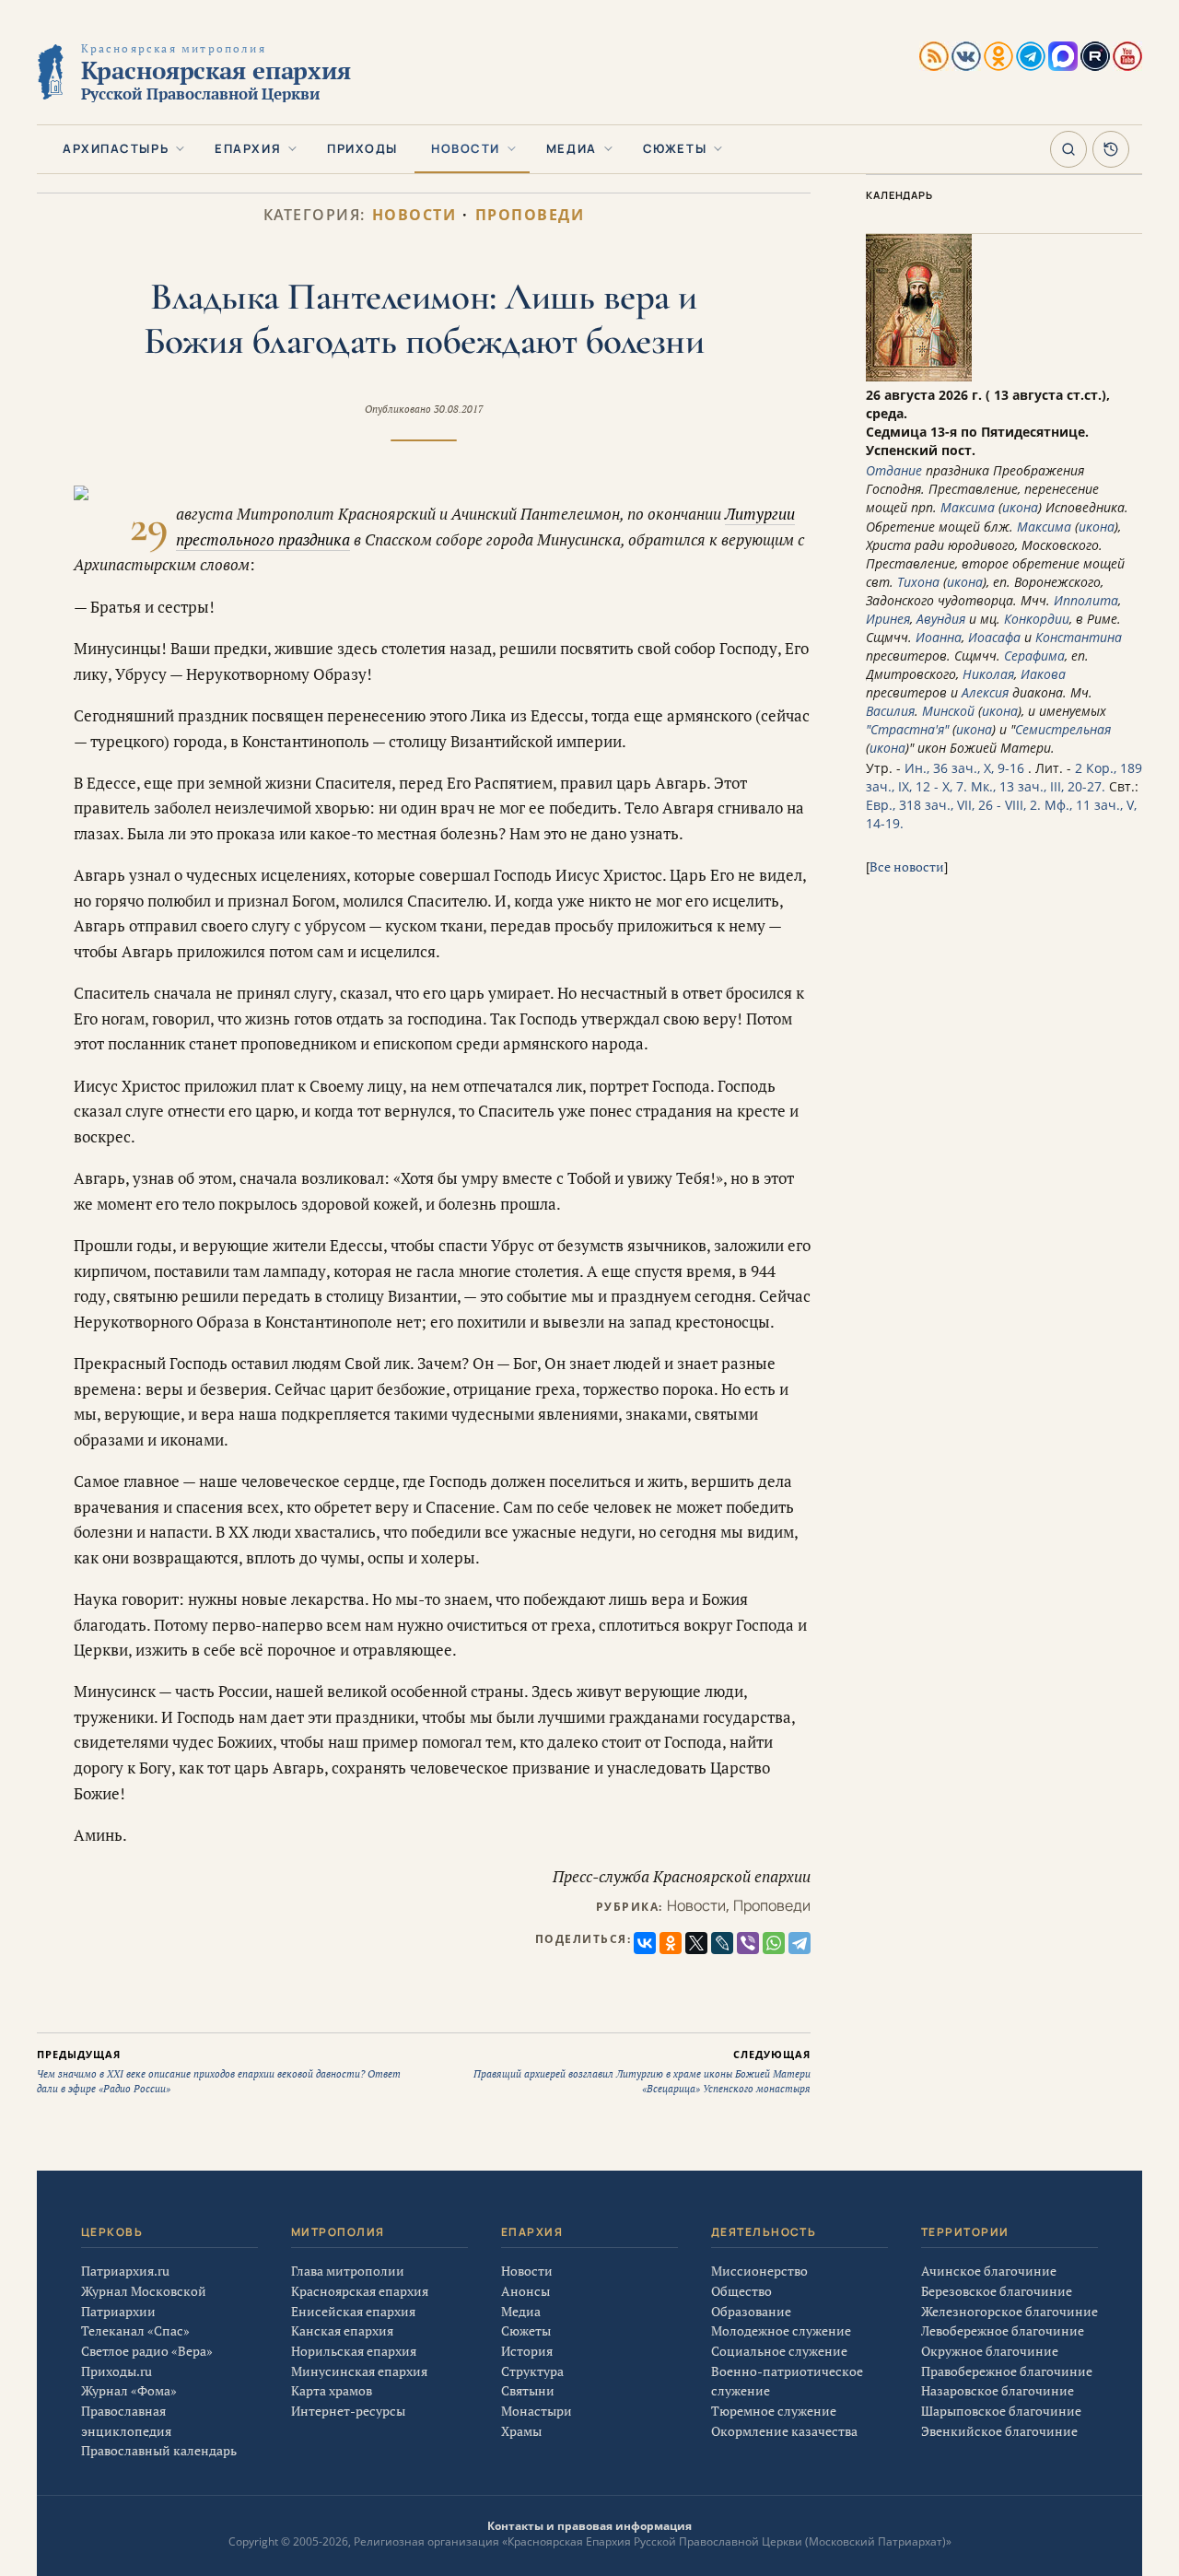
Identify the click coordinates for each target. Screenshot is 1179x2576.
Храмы (521, 2431)
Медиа (572, 148)
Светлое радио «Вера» (147, 2351)
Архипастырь (116, 148)
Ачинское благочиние (989, 2271)
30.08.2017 (459, 409)
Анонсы (525, 2291)
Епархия (248, 148)
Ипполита (1086, 600)
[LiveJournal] (722, 1943)
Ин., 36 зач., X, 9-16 (964, 768)
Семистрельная (1063, 729)
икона (1020, 507)
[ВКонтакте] (645, 1943)
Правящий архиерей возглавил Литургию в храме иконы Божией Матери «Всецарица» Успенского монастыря (642, 2071)
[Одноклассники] (671, 1943)
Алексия (985, 692)
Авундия (941, 619)
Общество (741, 2291)
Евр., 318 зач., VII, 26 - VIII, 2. (953, 805)
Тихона (918, 582)
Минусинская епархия (359, 2371)
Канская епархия (342, 2330)
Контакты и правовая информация (589, 2526)
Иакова (1043, 674)
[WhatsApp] (774, 1943)
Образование (751, 2311)
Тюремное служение (774, 2411)
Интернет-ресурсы (348, 2411)
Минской (948, 711)
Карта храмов (332, 2390)
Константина (1079, 637)
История (527, 2351)
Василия (890, 711)
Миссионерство (759, 2271)
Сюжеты (675, 148)
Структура (532, 2371)
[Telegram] (800, 1943)
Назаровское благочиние (998, 2390)
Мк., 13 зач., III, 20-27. (1038, 786)
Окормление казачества (784, 2431)
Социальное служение (779, 2351)
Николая (988, 674)
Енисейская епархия (353, 2311)
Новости (466, 148)
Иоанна (939, 637)
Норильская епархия (354, 2351)
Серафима (1034, 656)
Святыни (528, 2390)
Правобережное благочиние (1007, 2371)
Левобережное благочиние (1003, 2330)
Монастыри (537, 2411)
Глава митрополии (348, 2271)
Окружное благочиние (990, 2351)
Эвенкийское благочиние (999, 2431)
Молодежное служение (781, 2330)
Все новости (907, 866)
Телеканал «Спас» (135, 2330)
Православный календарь (159, 2450)
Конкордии (1037, 619)
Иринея (888, 619)
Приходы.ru (117, 2371)
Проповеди (530, 215)
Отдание (894, 470)
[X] (696, 1943)
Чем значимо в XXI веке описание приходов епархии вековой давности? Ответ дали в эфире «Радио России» (219, 2071)
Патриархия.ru (125, 2271)
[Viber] (748, 1943)
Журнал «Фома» (129, 2390)
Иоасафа (994, 637)
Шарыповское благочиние (1001, 2411)
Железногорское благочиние (1010, 2311)
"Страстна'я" (907, 729)
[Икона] (919, 376)
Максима (968, 507)
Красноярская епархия (360, 2291)
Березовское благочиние (997, 2291)
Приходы (362, 148)
